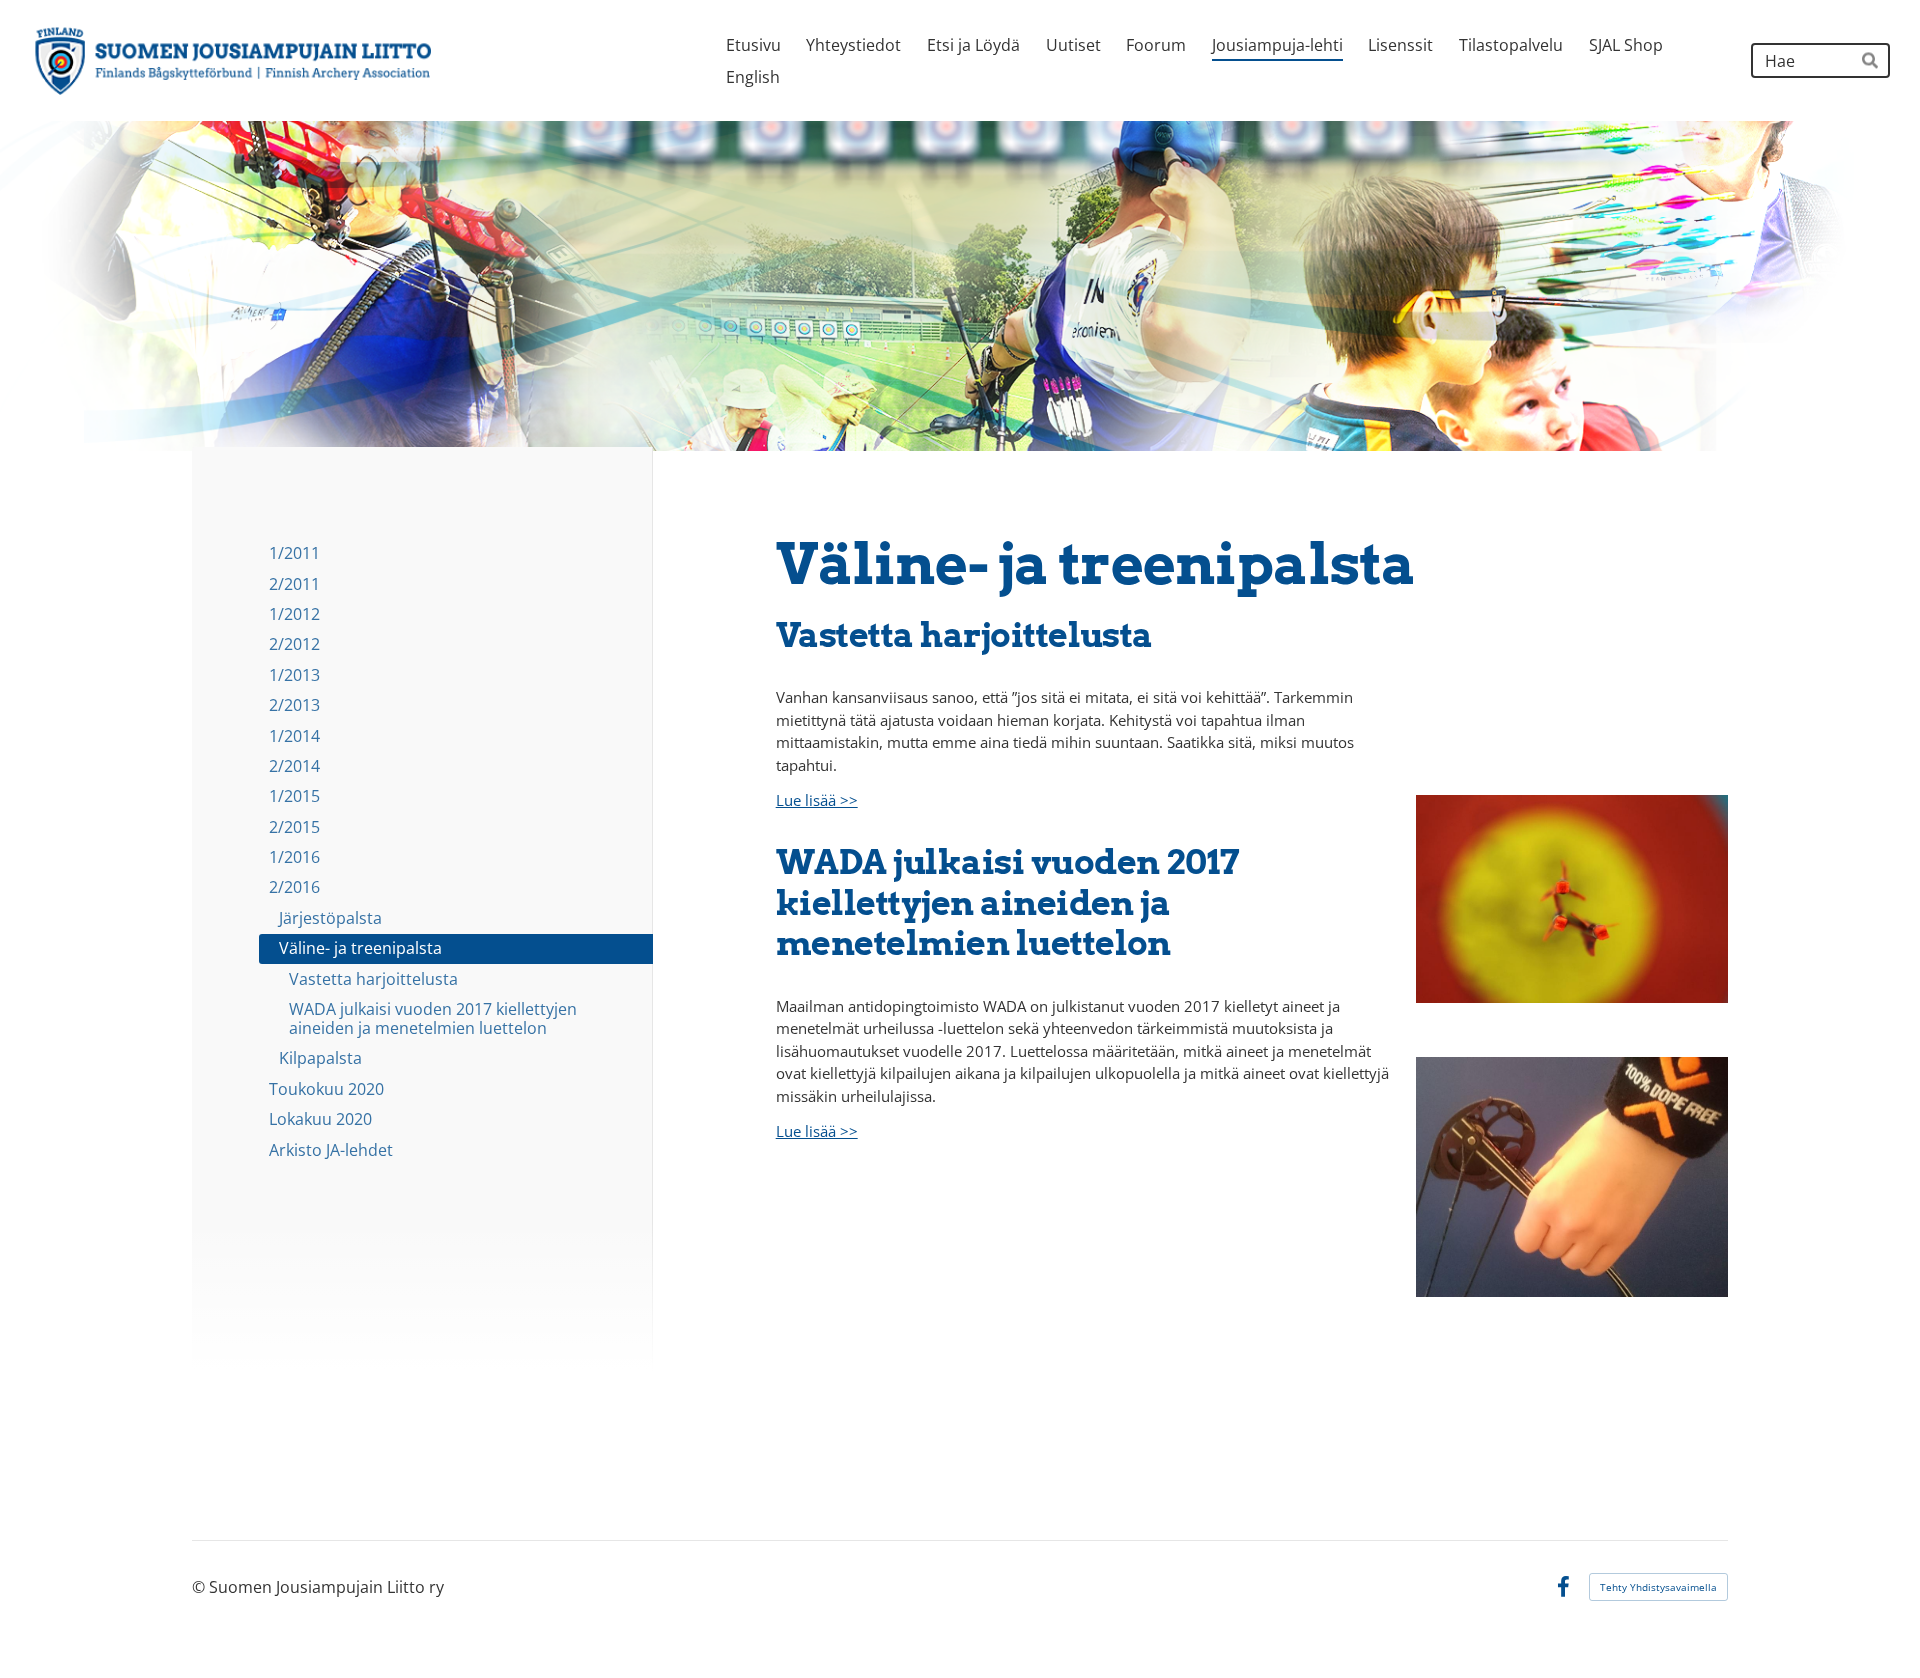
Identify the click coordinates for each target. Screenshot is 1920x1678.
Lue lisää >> (817, 800)
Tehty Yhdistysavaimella (1658, 1587)
